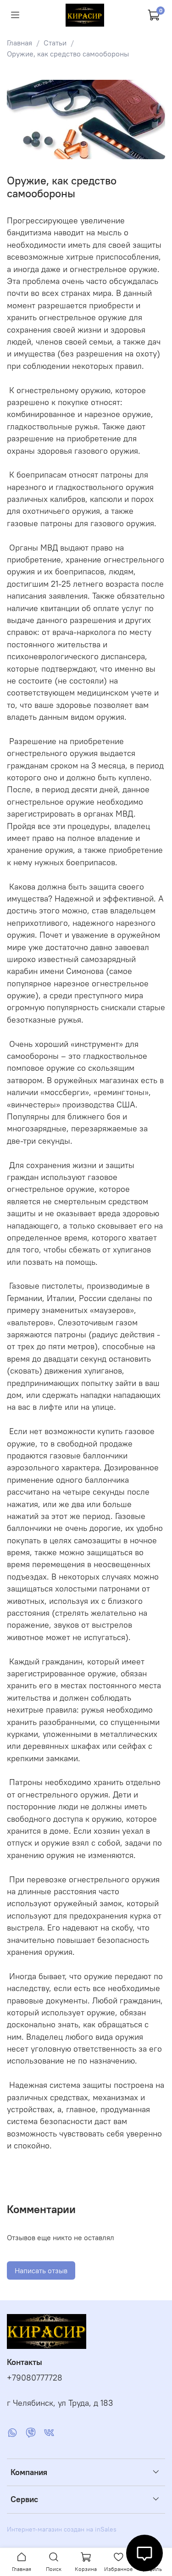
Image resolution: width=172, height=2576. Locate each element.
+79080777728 (35, 2378)
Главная (19, 43)
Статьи (55, 43)
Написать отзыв (41, 2270)
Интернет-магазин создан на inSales (62, 2529)
